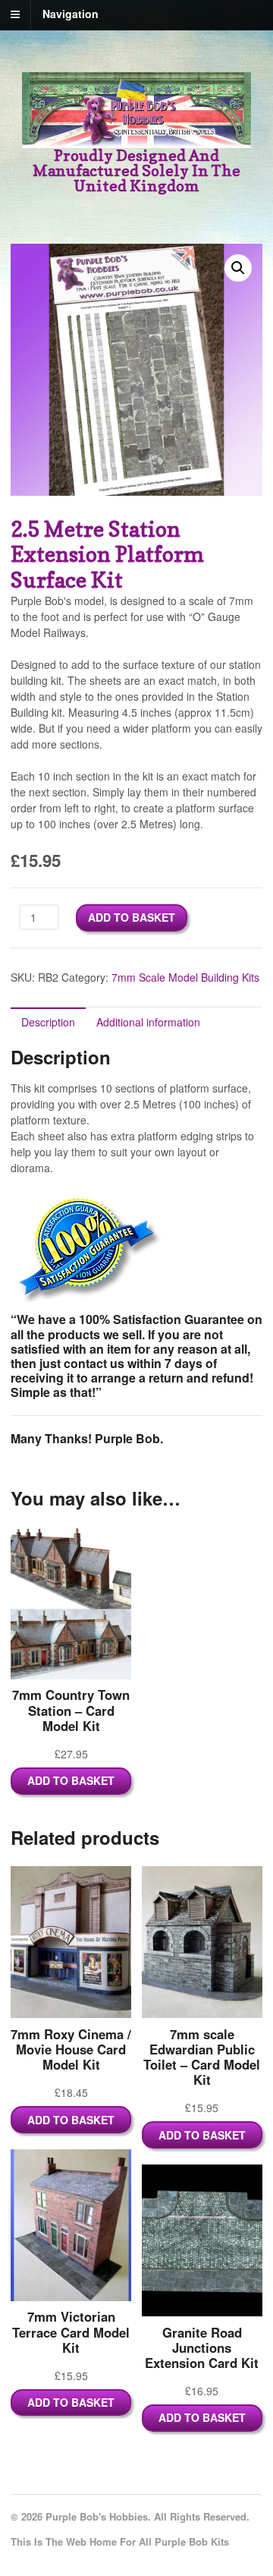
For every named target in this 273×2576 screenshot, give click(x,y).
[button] (238, 268)
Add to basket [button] (71, 1780)
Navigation (71, 14)
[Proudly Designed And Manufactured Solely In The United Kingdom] (136, 140)
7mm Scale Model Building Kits (185, 977)
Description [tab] (48, 1022)
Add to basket (132, 917)
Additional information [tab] (148, 1022)
